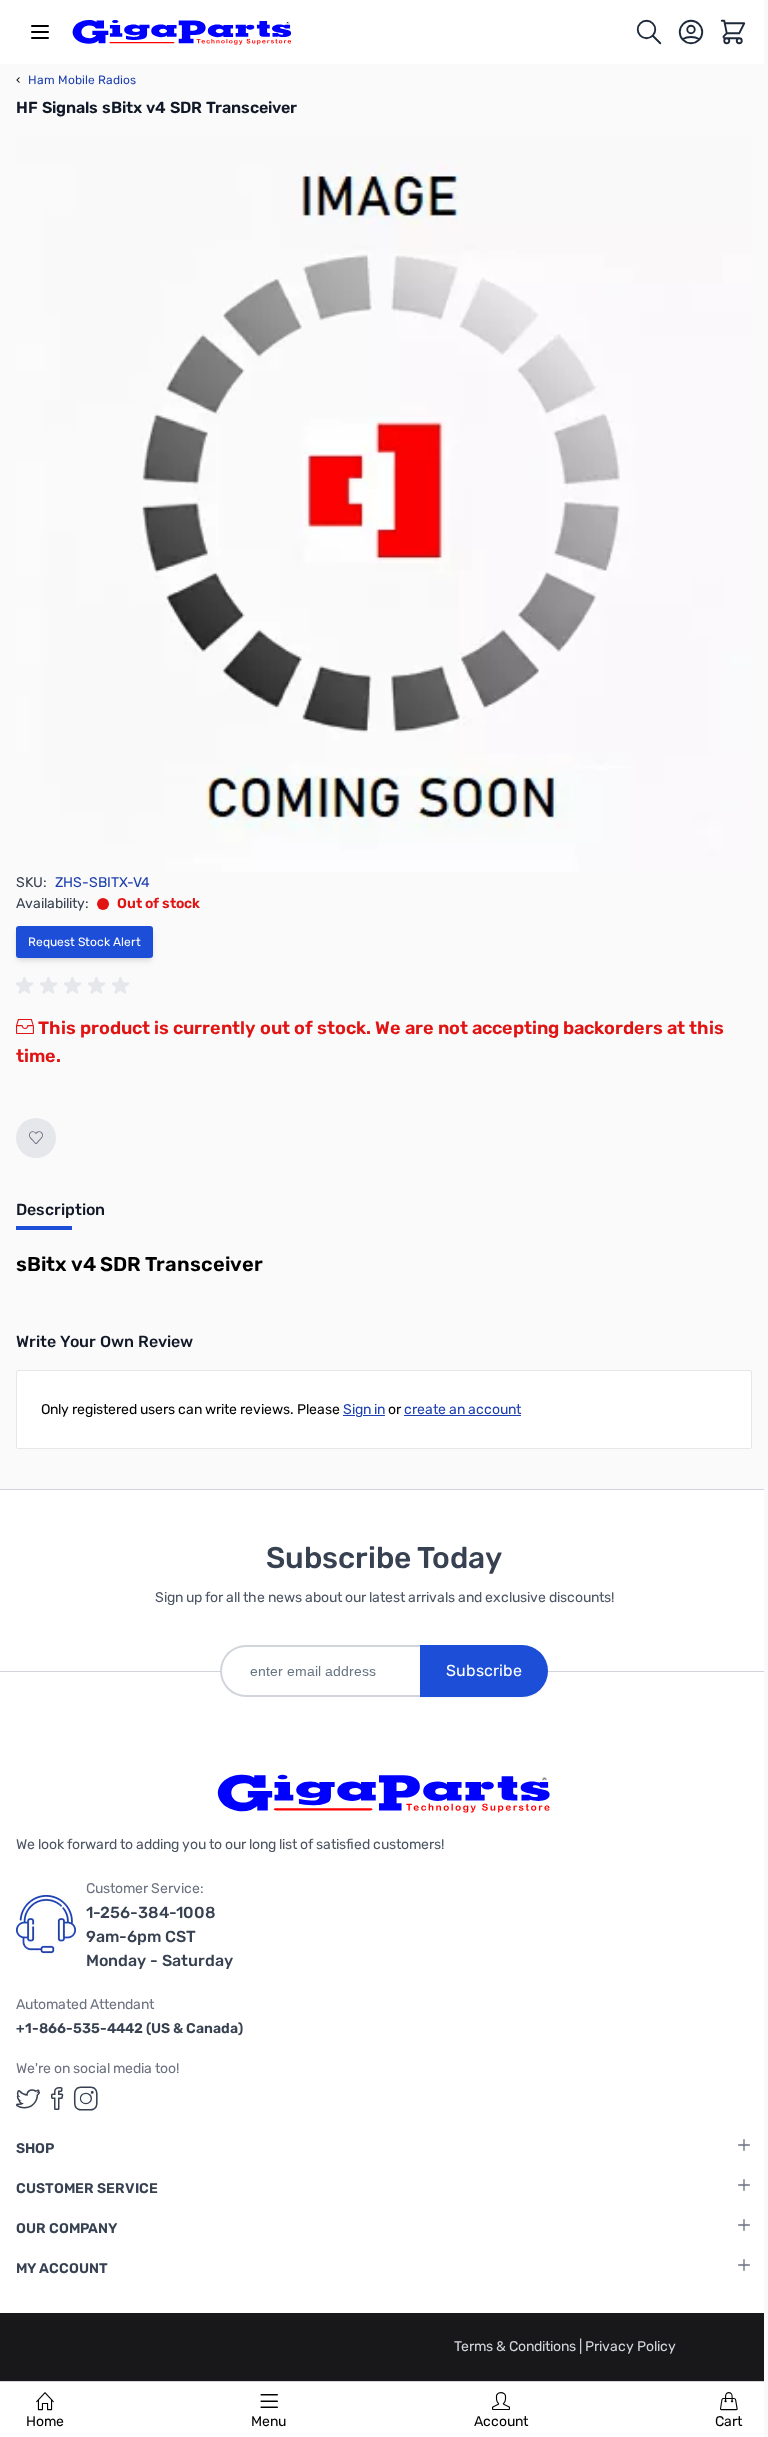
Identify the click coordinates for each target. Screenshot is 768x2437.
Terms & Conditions (516, 2346)
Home (45, 2421)
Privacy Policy (630, 2346)
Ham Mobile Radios (76, 80)
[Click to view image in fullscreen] (384, 504)
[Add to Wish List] (36, 1138)
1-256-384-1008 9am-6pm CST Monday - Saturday (159, 1936)
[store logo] (182, 32)
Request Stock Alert (84, 942)
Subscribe (484, 1670)
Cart (728, 2421)
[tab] (60, 1216)
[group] (76, 986)
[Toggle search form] (649, 32)
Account (501, 2421)
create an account (462, 1409)
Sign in (364, 1409)
